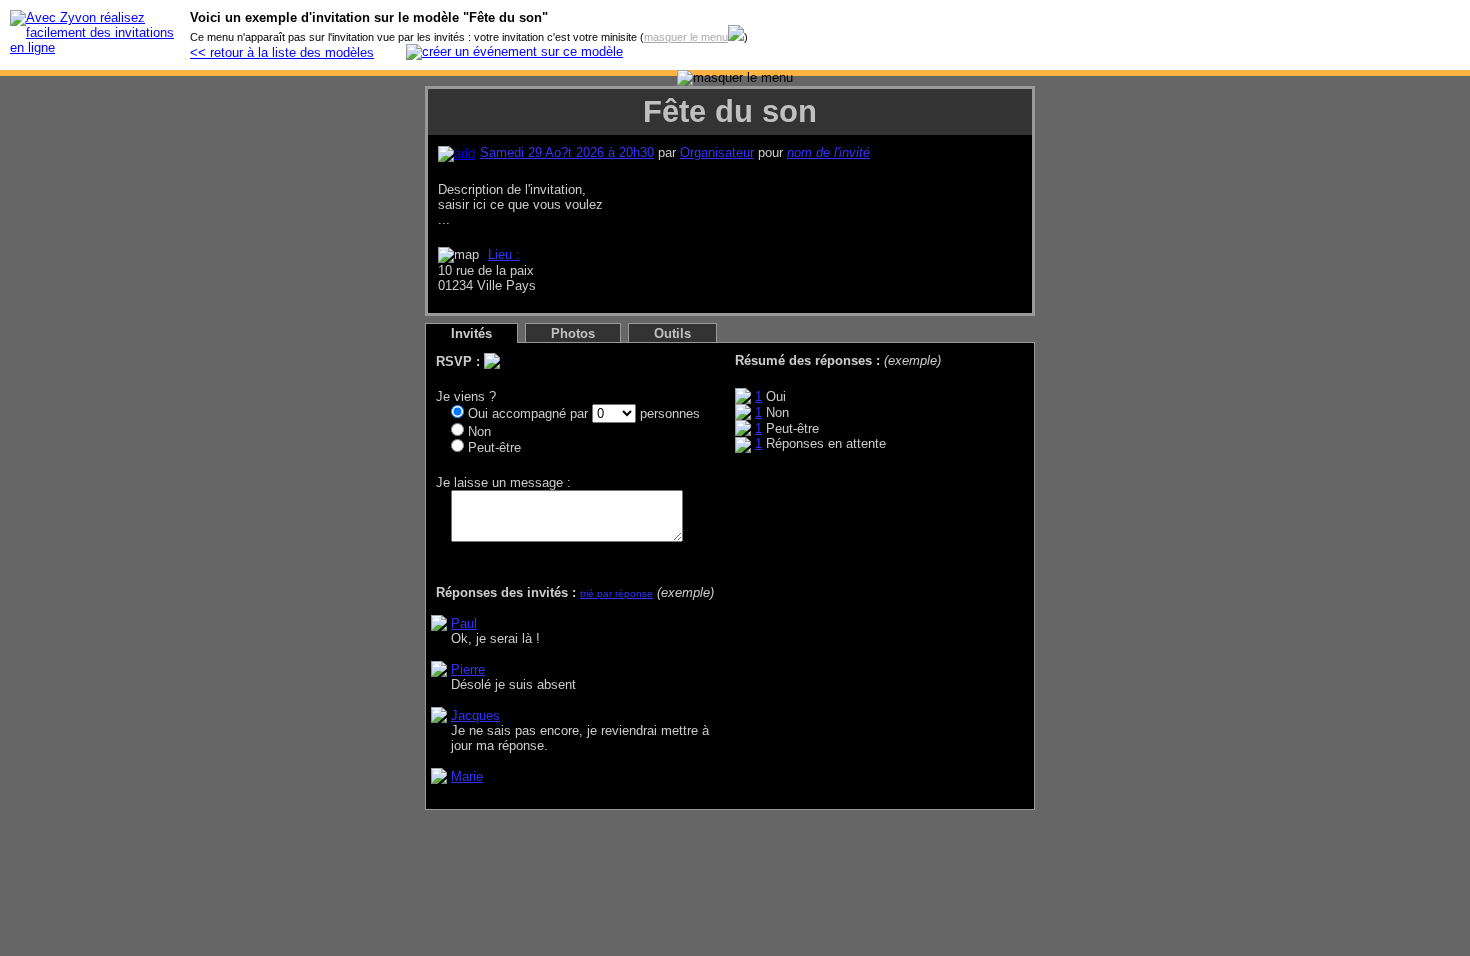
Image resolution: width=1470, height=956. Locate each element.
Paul (464, 623)
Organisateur (717, 152)
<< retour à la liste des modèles (282, 52)
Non (477, 431)
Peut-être (492, 447)
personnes (668, 413)
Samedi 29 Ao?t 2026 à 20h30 (567, 152)
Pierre (468, 669)
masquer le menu (686, 37)
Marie (467, 776)
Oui (476, 413)
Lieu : (504, 254)
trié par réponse (616, 593)
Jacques (475, 715)
